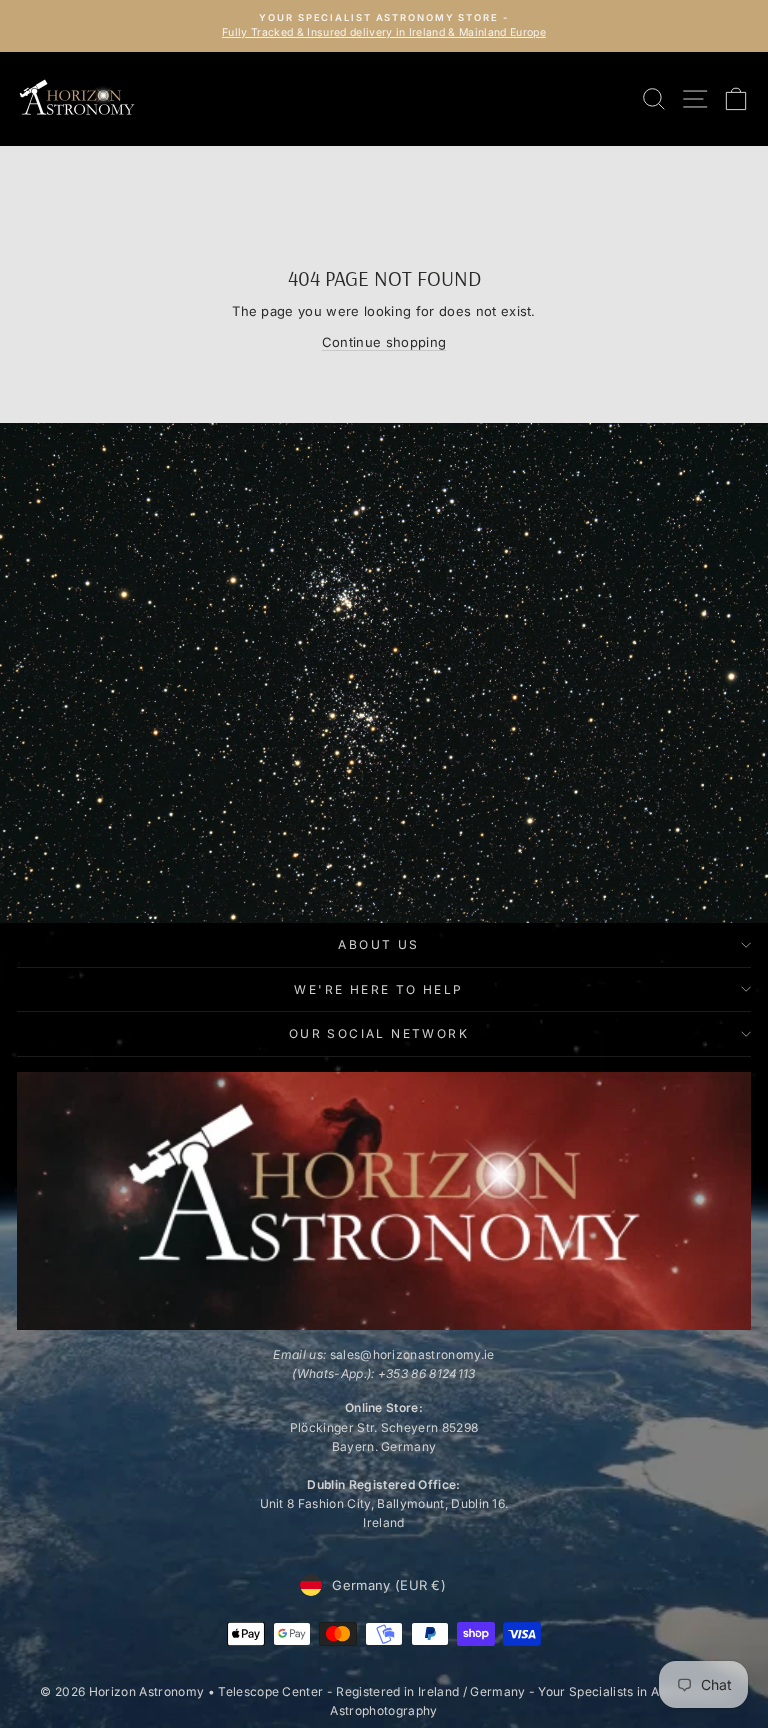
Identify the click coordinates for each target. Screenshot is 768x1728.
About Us (378, 944)
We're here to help (378, 989)
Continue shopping (384, 342)
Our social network (379, 1033)
